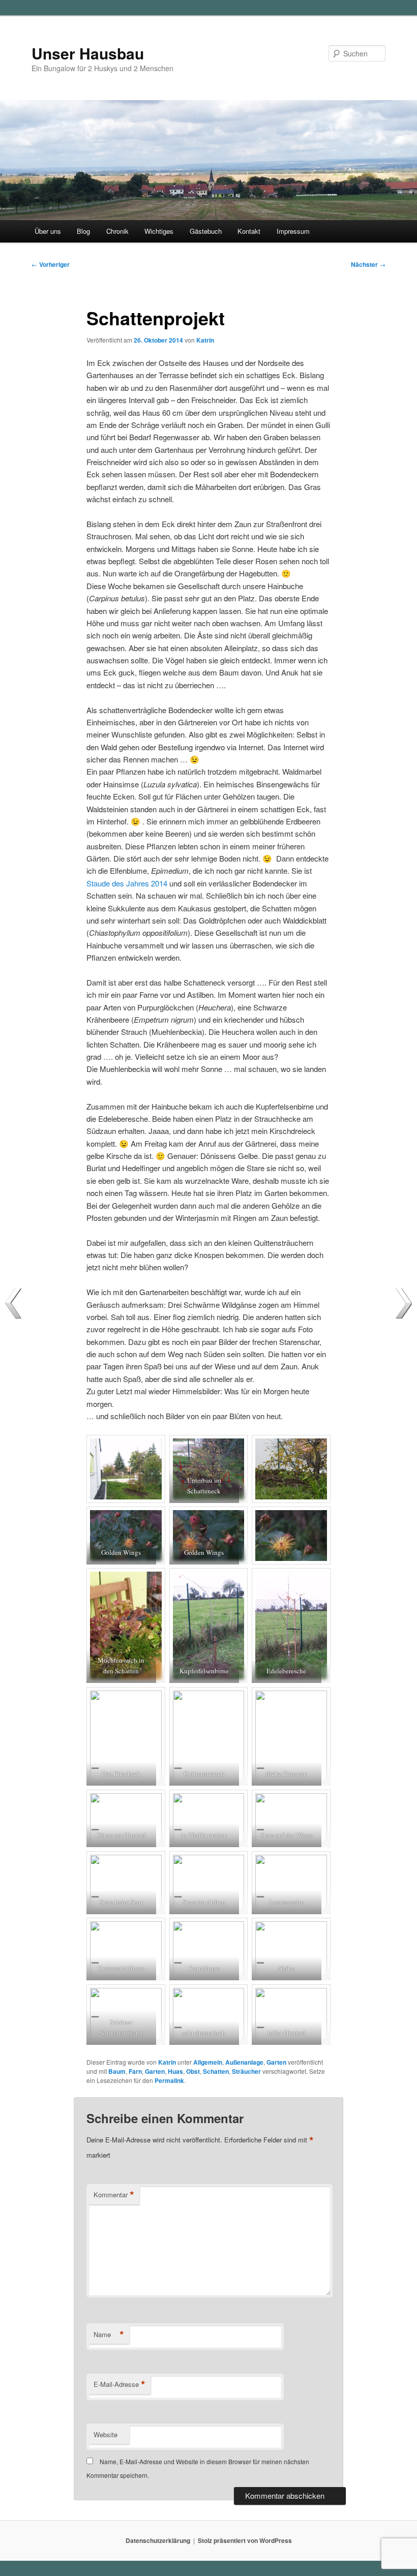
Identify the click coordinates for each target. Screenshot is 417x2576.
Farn (135, 2071)
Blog (83, 231)
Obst (193, 2071)
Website (106, 2434)
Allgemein (208, 2062)
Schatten (216, 2071)
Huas (175, 2071)
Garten (276, 2062)
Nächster (368, 264)
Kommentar (114, 2195)
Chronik (117, 231)
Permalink (169, 2080)
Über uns (48, 231)
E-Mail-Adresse (120, 2384)
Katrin (205, 340)
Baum (117, 2071)
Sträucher (246, 2071)
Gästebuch (206, 231)
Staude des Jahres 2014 (127, 883)
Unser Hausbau (88, 53)
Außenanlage (244, 2062)
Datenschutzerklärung (158, 2540)
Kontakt (249, 231)
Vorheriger (51, 264)
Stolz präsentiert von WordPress (245, 2540)
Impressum (293, 231)
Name (109, 2335)
